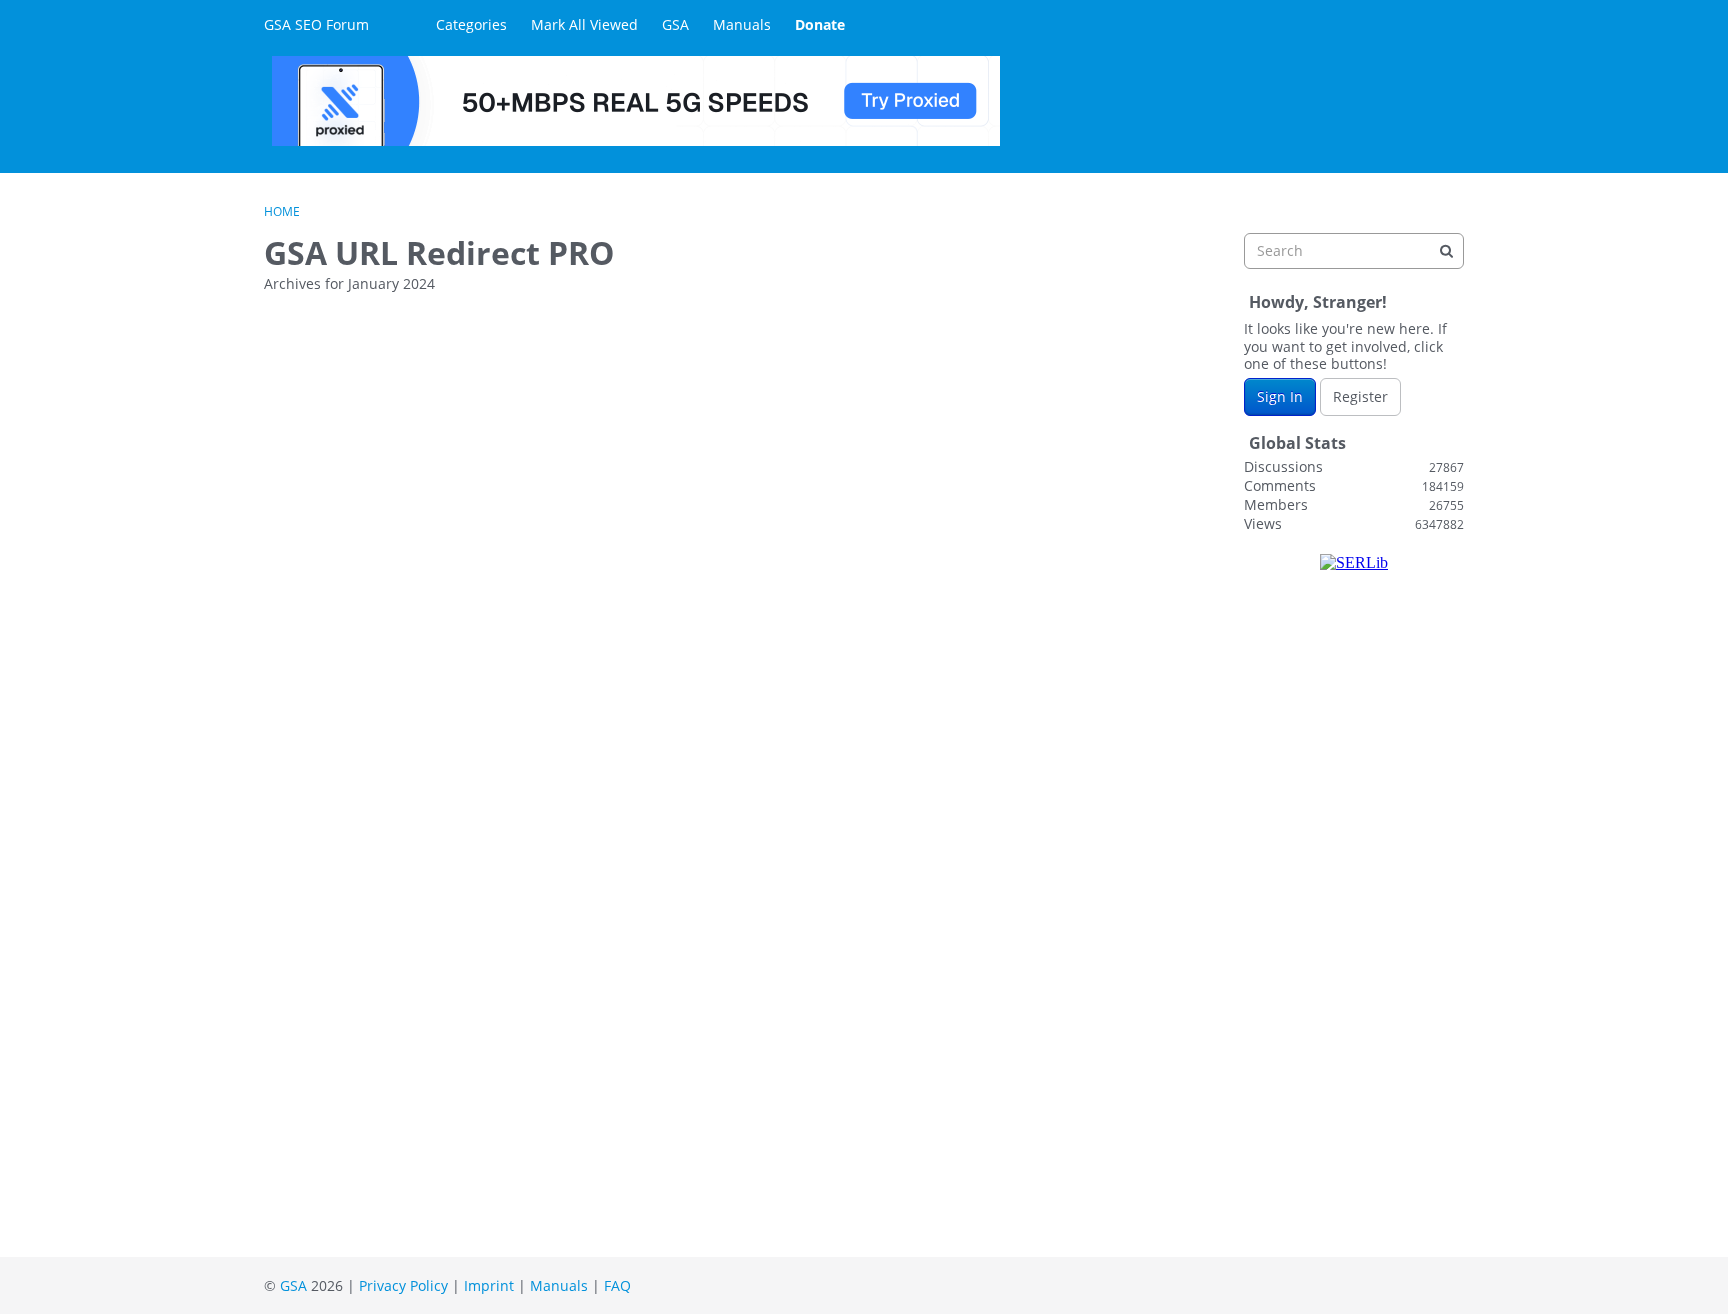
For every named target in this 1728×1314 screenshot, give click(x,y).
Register (1360, 396)
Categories (471, 24)
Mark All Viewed (584, 24)
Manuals (742, 24)
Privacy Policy (403, 1285)
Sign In (1280, 396)
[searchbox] (1354, 251)
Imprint (489, 1285)
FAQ (617, 1285)
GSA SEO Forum (316, 24)
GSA (675, 24)
